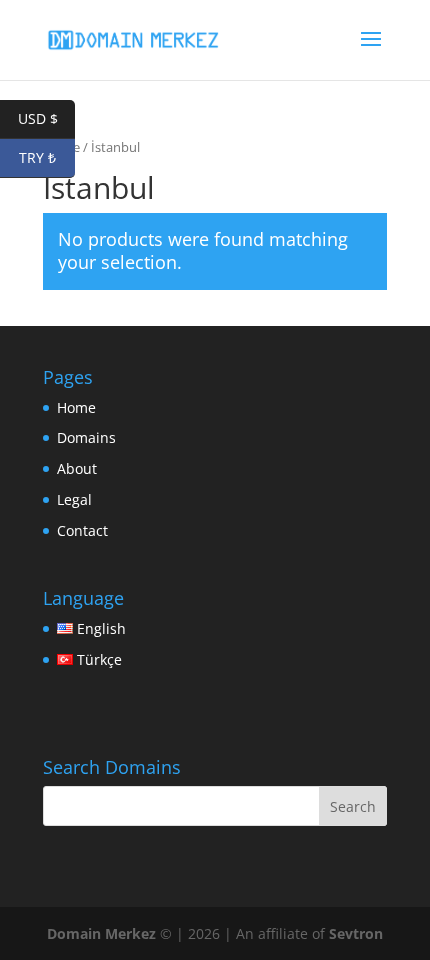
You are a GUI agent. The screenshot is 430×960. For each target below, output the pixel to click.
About (77, 468)
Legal (74, 499)
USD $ (46, 118)
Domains (86, 437)
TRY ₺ (47, 157)
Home (76, 407)
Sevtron (356, 933)
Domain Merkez (101, 933)
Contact (82, 530)
